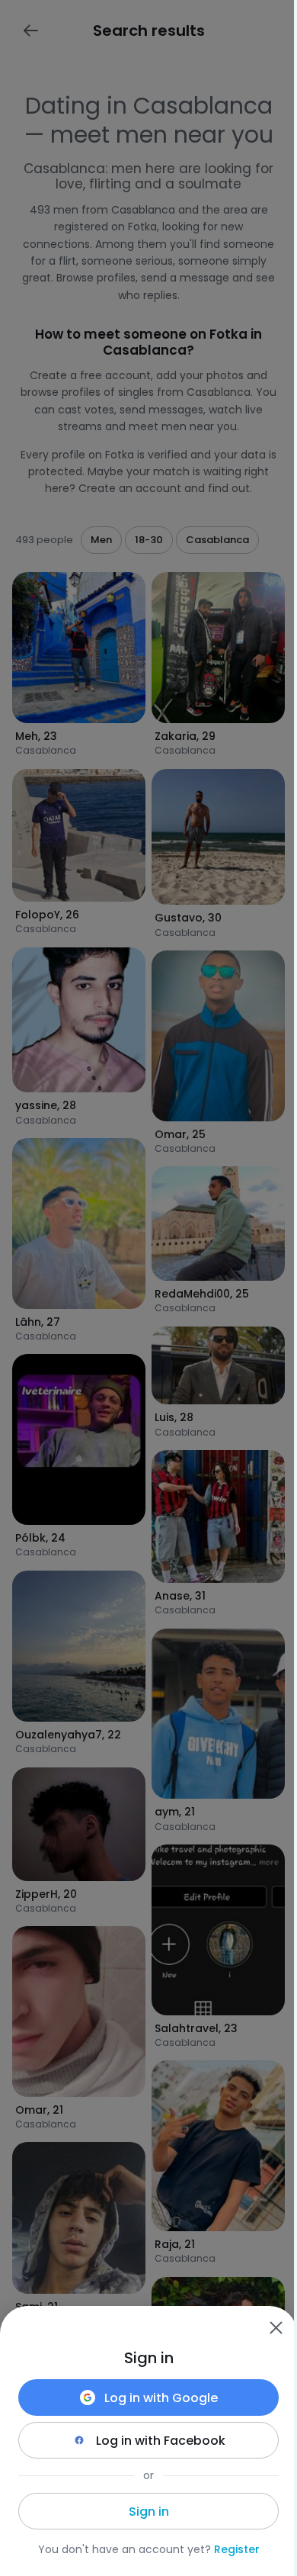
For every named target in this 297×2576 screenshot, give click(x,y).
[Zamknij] (276, 2327)
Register (237, 2549)
